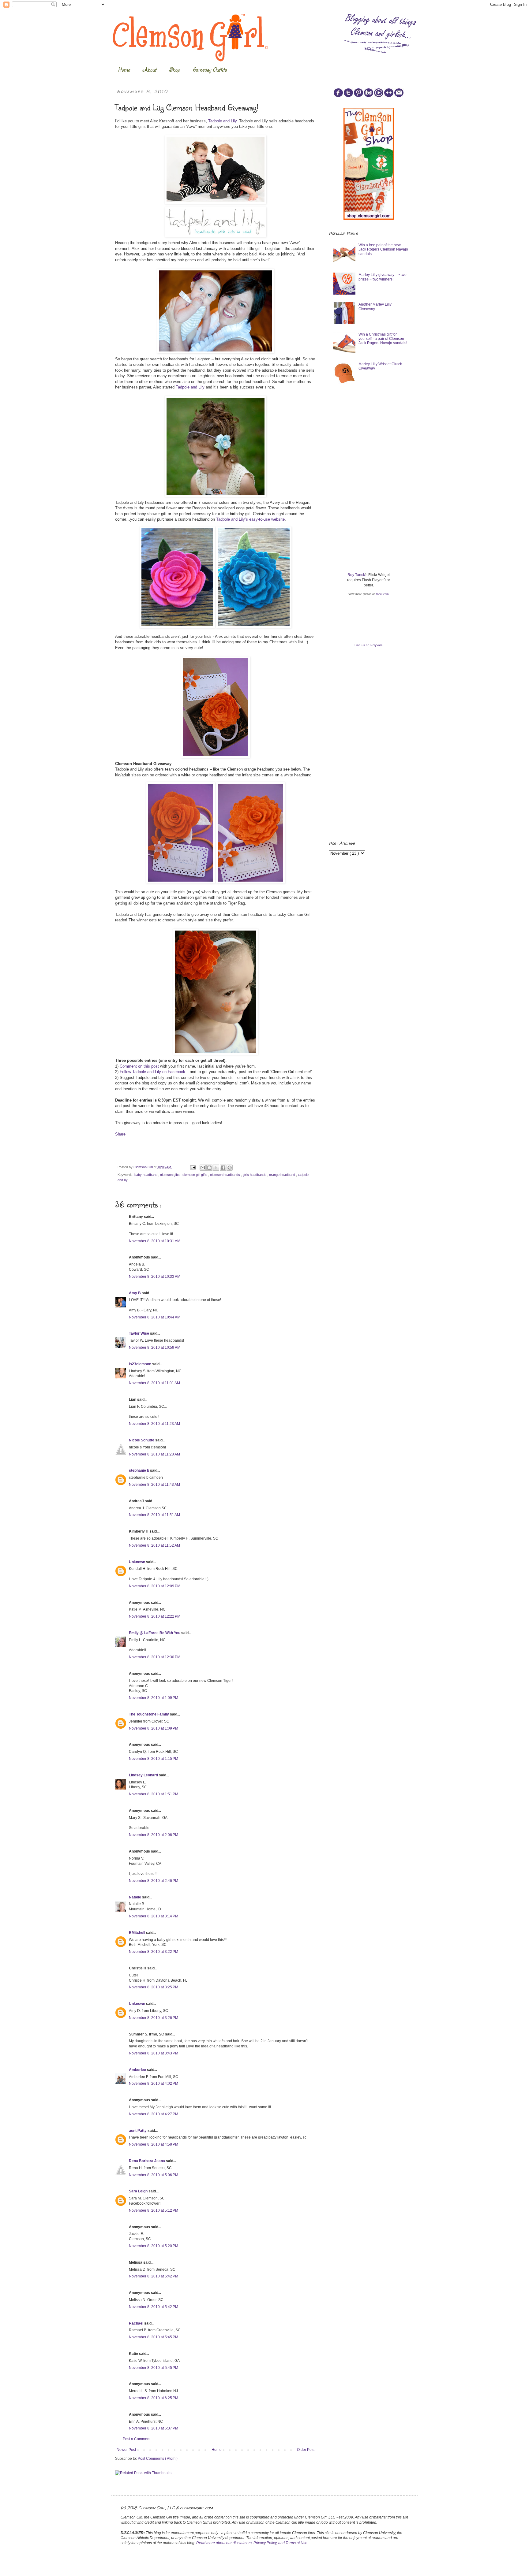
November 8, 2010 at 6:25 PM (154, 2398)
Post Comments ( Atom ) (158, 2459)
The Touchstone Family (149, 1714)
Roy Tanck (356, 575)
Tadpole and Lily (222, 121)
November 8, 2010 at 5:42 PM (154, 2276)
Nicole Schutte (142, 1440)
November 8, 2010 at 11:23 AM (154, 1424)
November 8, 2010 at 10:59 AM (155, 1347)
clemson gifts (170, 1175)
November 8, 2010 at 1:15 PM (154, 1759)
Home (124, 69)
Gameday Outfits (210, 69)
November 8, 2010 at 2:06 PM (154, 1835)
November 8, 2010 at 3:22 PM (154, 1952)
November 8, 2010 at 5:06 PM (154, 2175)
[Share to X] (216, 1168)
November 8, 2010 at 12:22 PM (155, 1616)
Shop (174, 69)
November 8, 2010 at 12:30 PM (155, 1657)
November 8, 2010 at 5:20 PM (154, 2246)
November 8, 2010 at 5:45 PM (154, 2337)
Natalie (135, 1897)
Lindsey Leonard (144, 1775)
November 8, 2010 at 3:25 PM (154, 1987)
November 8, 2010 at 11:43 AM (154, 1485)
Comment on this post (139, 1066)
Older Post (306, 2450)
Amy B (135, 1293)
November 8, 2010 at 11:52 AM (154, 1545)
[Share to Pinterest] (230, 1168)
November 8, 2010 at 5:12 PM (154, 2210)
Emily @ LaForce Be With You (155, 1633)
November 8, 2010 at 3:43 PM (154, 2053)
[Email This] (203, 1168)
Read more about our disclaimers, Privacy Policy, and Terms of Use (252, 2543)
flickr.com (383, 594)
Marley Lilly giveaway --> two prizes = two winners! (383, 277)
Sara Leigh (139, 2191)
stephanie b (139, 1470)
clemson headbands (225, 1175)
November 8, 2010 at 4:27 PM (154, 2114)
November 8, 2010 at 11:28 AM (154, 1454)
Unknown (137, 1562)
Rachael (137, 2323)
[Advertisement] (375, 436)
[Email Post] (193, 1167)
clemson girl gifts (195, 1175)
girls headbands (255, 1175)
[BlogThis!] (209, 1168)
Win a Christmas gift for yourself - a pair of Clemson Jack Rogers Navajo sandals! (383, 339)
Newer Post (126, 2450)
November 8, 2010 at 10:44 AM (155, 1317)
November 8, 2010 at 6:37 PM (154, 2428)
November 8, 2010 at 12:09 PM (155, 1586)
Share (120, 1134)
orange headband (283, 1175)
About (149, 69)
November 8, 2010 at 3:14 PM (154, 1916)
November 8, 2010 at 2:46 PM (154, 1881)
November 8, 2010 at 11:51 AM (154, 1515)
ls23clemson (141, 1364)
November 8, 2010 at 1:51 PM (154, 1794)
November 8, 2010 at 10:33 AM (155, 1277)
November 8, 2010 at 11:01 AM (154, 1383)
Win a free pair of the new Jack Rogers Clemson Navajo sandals (383, 249)
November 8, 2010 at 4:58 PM (154, 2144)
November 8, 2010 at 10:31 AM (155, 1241)
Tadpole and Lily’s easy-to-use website (250, 519)
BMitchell (137, 1933)
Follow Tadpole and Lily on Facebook (152, 1072)
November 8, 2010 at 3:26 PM (154, 2018)
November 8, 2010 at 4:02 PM (154, 2083)
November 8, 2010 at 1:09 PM (154, 1698)
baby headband (146, 1175)
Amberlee (138, 2070)
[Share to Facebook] (223, 1168)
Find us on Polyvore (369, 645)
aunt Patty (138, 2131)
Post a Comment (137, 2439)
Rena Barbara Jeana (147, 2161)
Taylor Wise (139, 1333)
